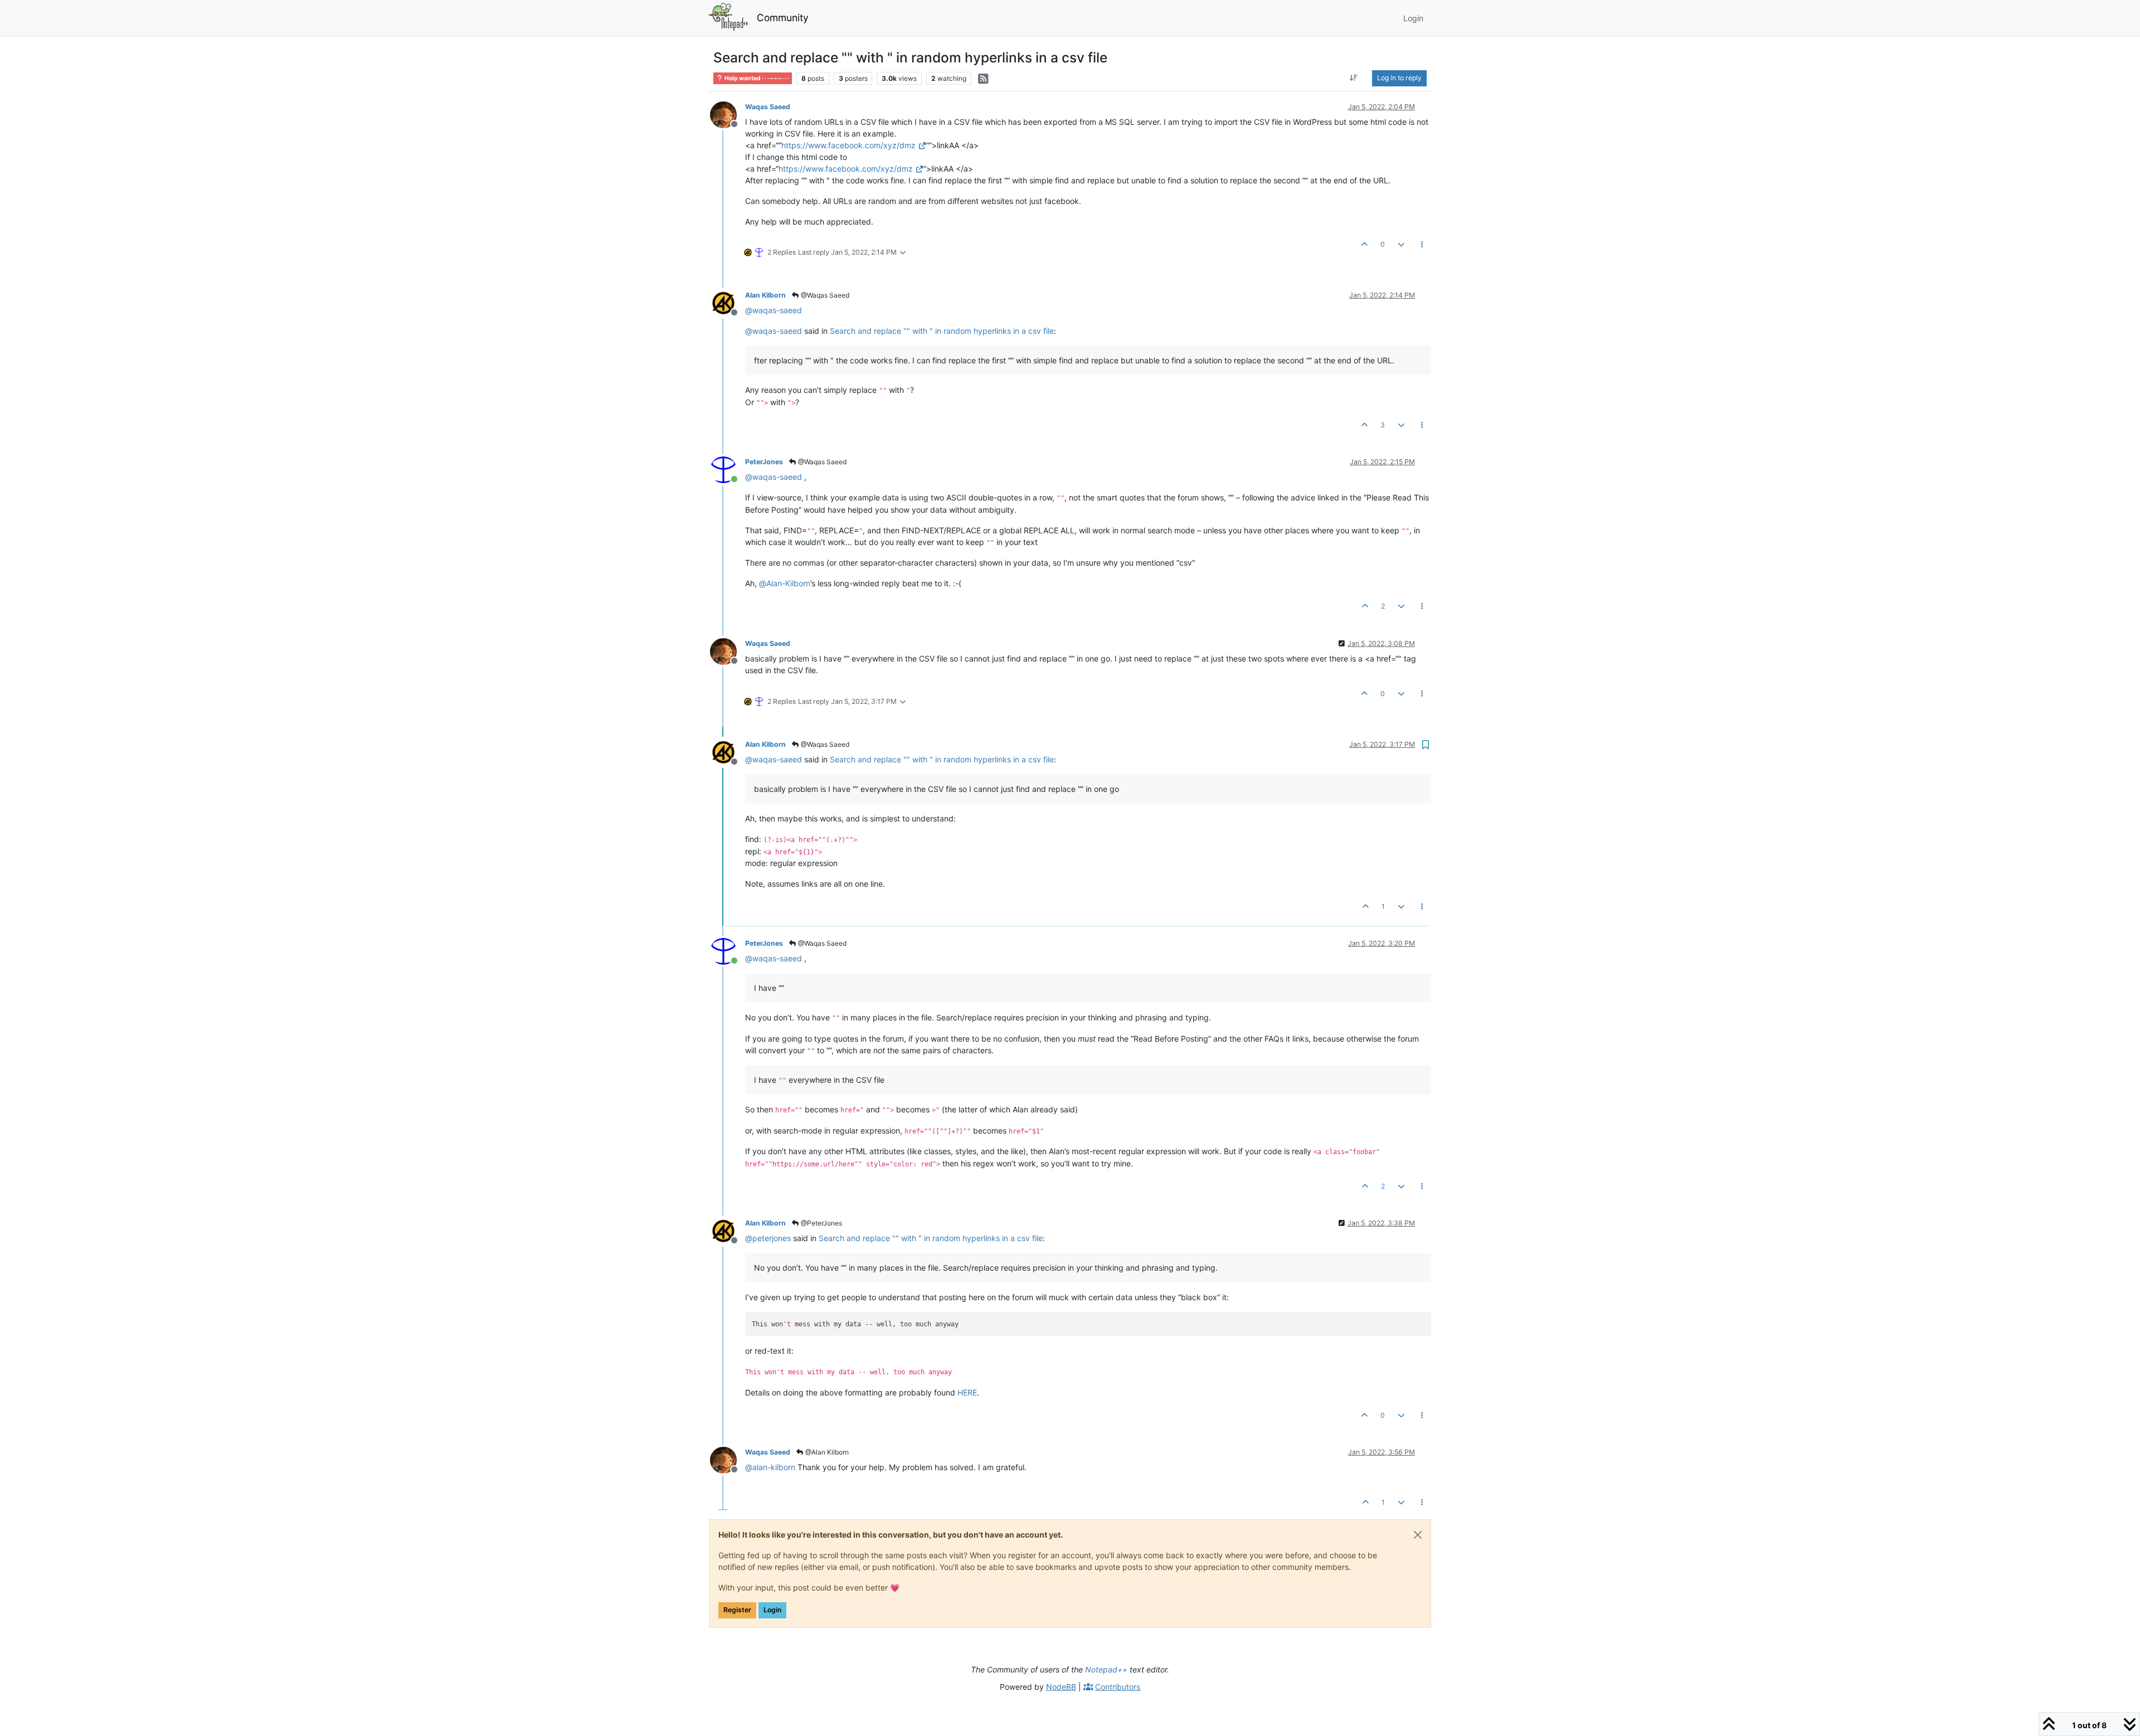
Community (783, 18)
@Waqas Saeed (824, 295)
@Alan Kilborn (826, 1452)
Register (737, 1610)
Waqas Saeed (768, 107)
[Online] (728, 469)
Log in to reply (1399, 78)
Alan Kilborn (765, 295)
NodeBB (1061, 1687)
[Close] (1418, 1535)
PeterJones (764, 462)
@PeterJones (821, 1223)
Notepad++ (1106, 1669)
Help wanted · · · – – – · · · (756, 78)
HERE (967, 1392)
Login (772, 1610)
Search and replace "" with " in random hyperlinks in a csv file (942, 331)
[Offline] (728, 114)
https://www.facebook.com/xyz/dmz (848, 145)
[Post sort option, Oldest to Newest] (1354, 78)
